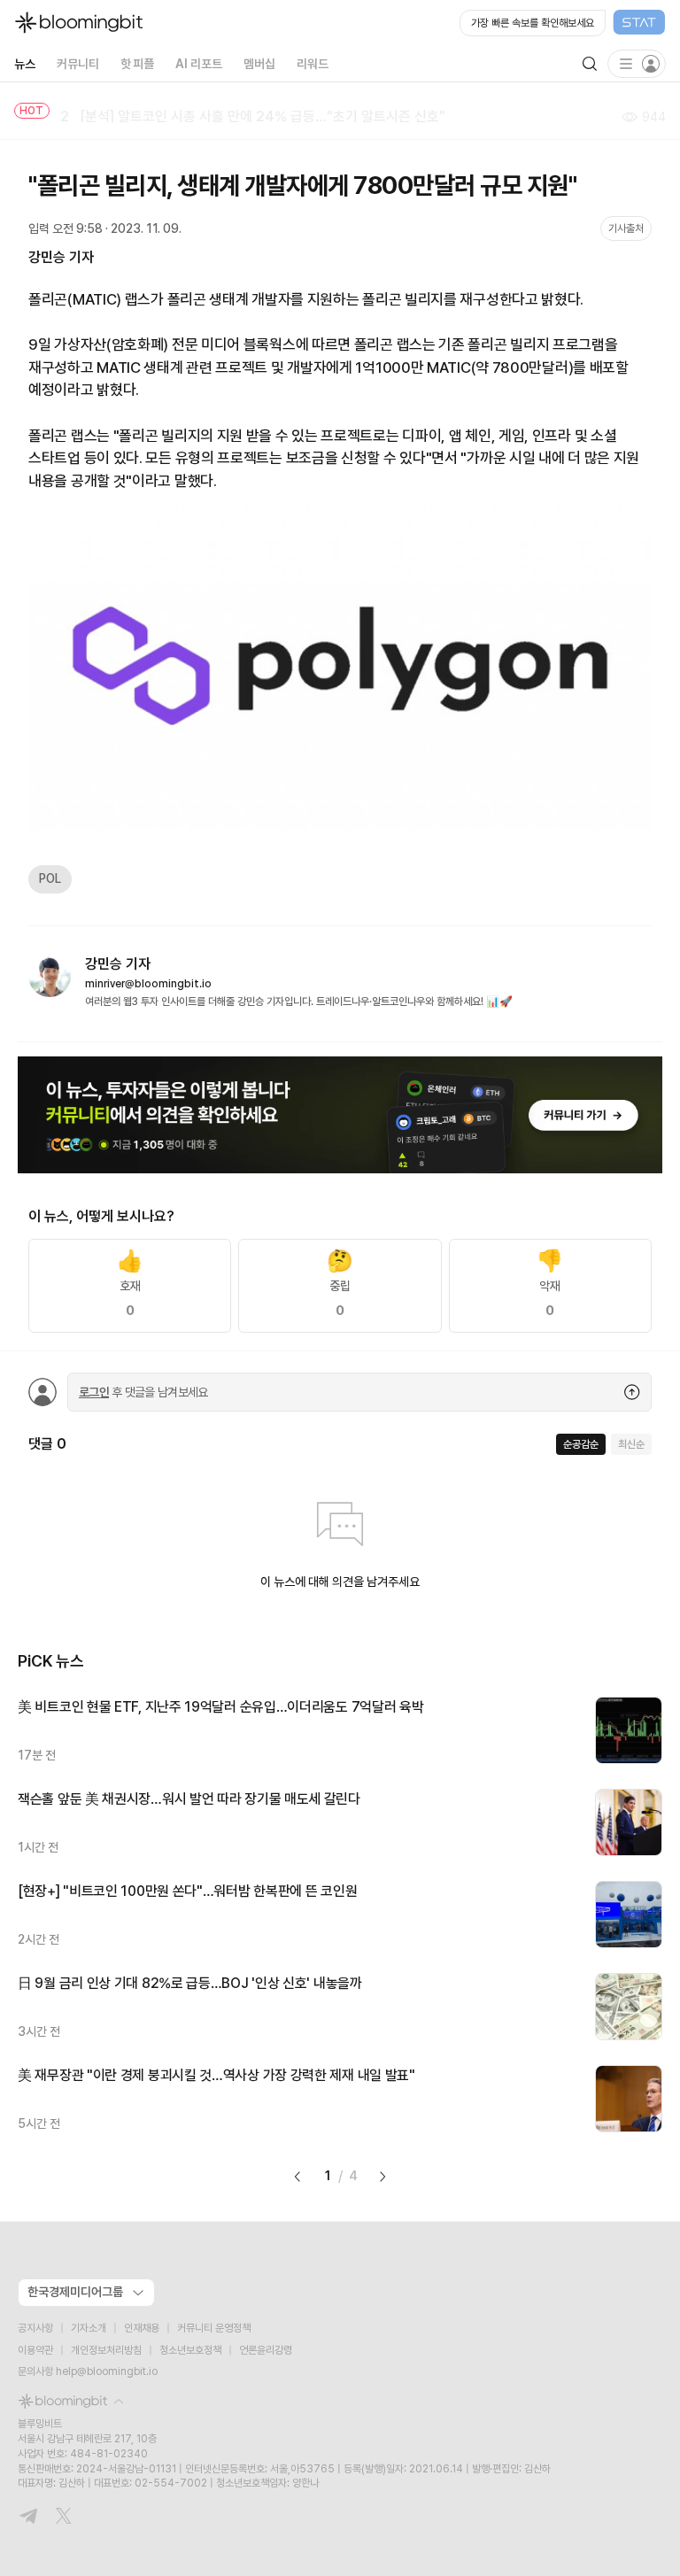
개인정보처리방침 (106, 2350)
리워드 (313, 64)
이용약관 (35, 2350)
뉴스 (25, 64)
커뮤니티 (78, 64)
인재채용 (142, 2328)
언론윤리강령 (266, 2350)
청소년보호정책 (190, 2350)
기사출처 (626, 228)
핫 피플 (138, 64)
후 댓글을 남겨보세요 (143, 1392)
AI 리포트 (199, 64)
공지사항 (35, 2328)
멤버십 (259, 64)
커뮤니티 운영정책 (214, 2328)
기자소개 (89, 2328)
